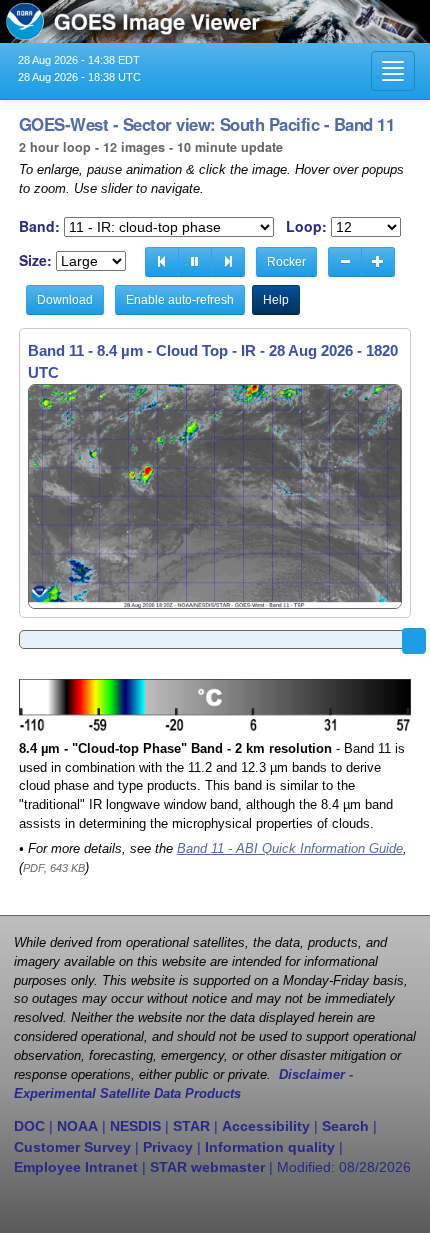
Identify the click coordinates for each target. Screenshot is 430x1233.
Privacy (168, 1147)
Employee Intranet (76, 1167)
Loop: (306, 226)
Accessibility (266, 1126)
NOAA (77, 1126)
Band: (39, 226)
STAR (191, 1126)
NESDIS (135, 1126)
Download (65, 300)
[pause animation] (195, 262)
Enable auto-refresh (180, 300)
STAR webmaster (207, 1167)
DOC (29, 1126)
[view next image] (228, 262)
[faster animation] (378, 262)
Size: (35, 260)
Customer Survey (72, 1147)
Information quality (270, 1147)
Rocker (286, 262)
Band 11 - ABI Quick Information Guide (290, 849)
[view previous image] (162, 262)
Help (276, 300)
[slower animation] (345, 262)
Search (345, 1126)
